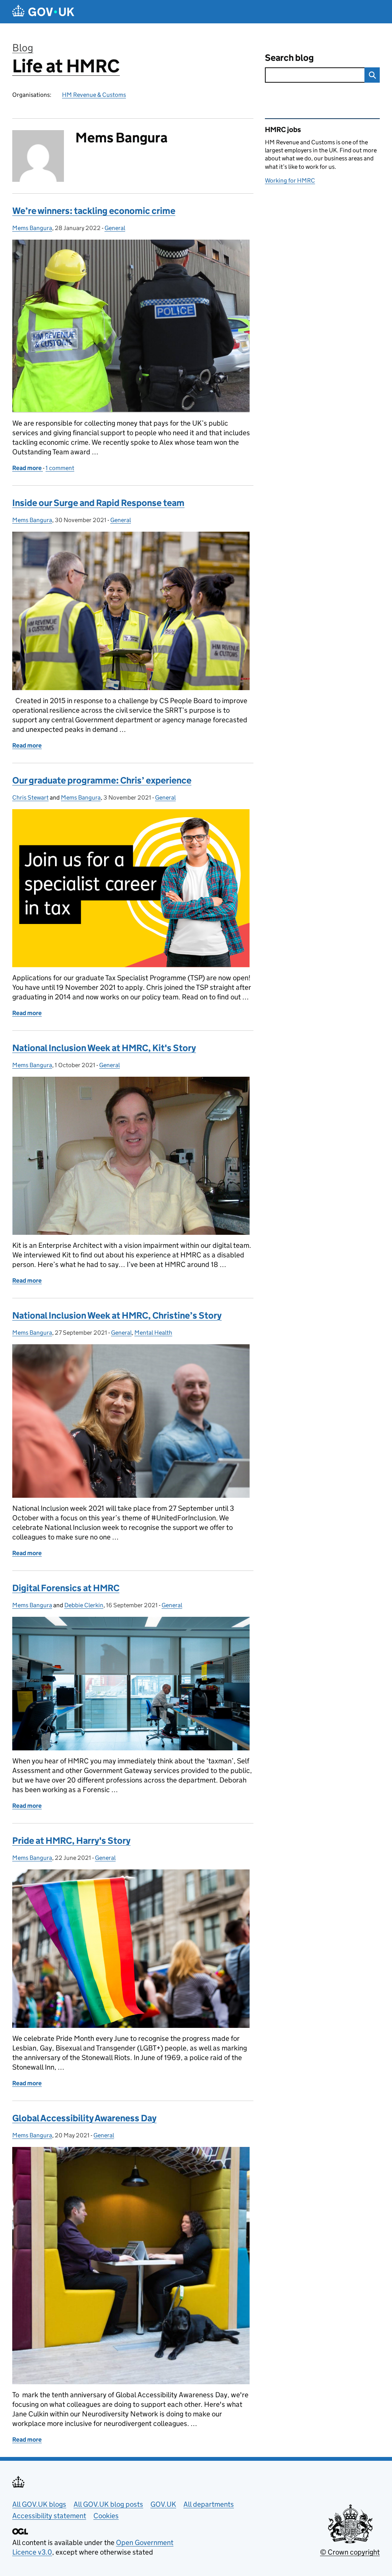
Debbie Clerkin (84, 1605)
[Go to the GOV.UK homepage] (43, 12)
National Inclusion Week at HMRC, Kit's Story (104, 1048)
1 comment (60, 468)
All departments (209, 2504)
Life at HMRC (66, 66)
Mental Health (153, 1333)
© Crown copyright (350, 2552)
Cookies (106, 2516)
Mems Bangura (32, 228)
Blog (23, 48)
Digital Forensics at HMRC (66, 1588)
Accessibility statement (49, 2516)
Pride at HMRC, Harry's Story (71, 1841)
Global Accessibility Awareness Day (84, 2118)
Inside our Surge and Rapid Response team (98, 503)
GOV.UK (163, 2504)
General (115, 228)
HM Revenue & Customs (94, 95)
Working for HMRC (290, 180)
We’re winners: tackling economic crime (94, 211)
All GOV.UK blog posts (108, 2504)
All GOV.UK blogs (39, 2504)
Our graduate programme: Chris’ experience (102, 780)
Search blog (289, 58)
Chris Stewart (30, 797)
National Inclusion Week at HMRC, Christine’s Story (117, 1315)
